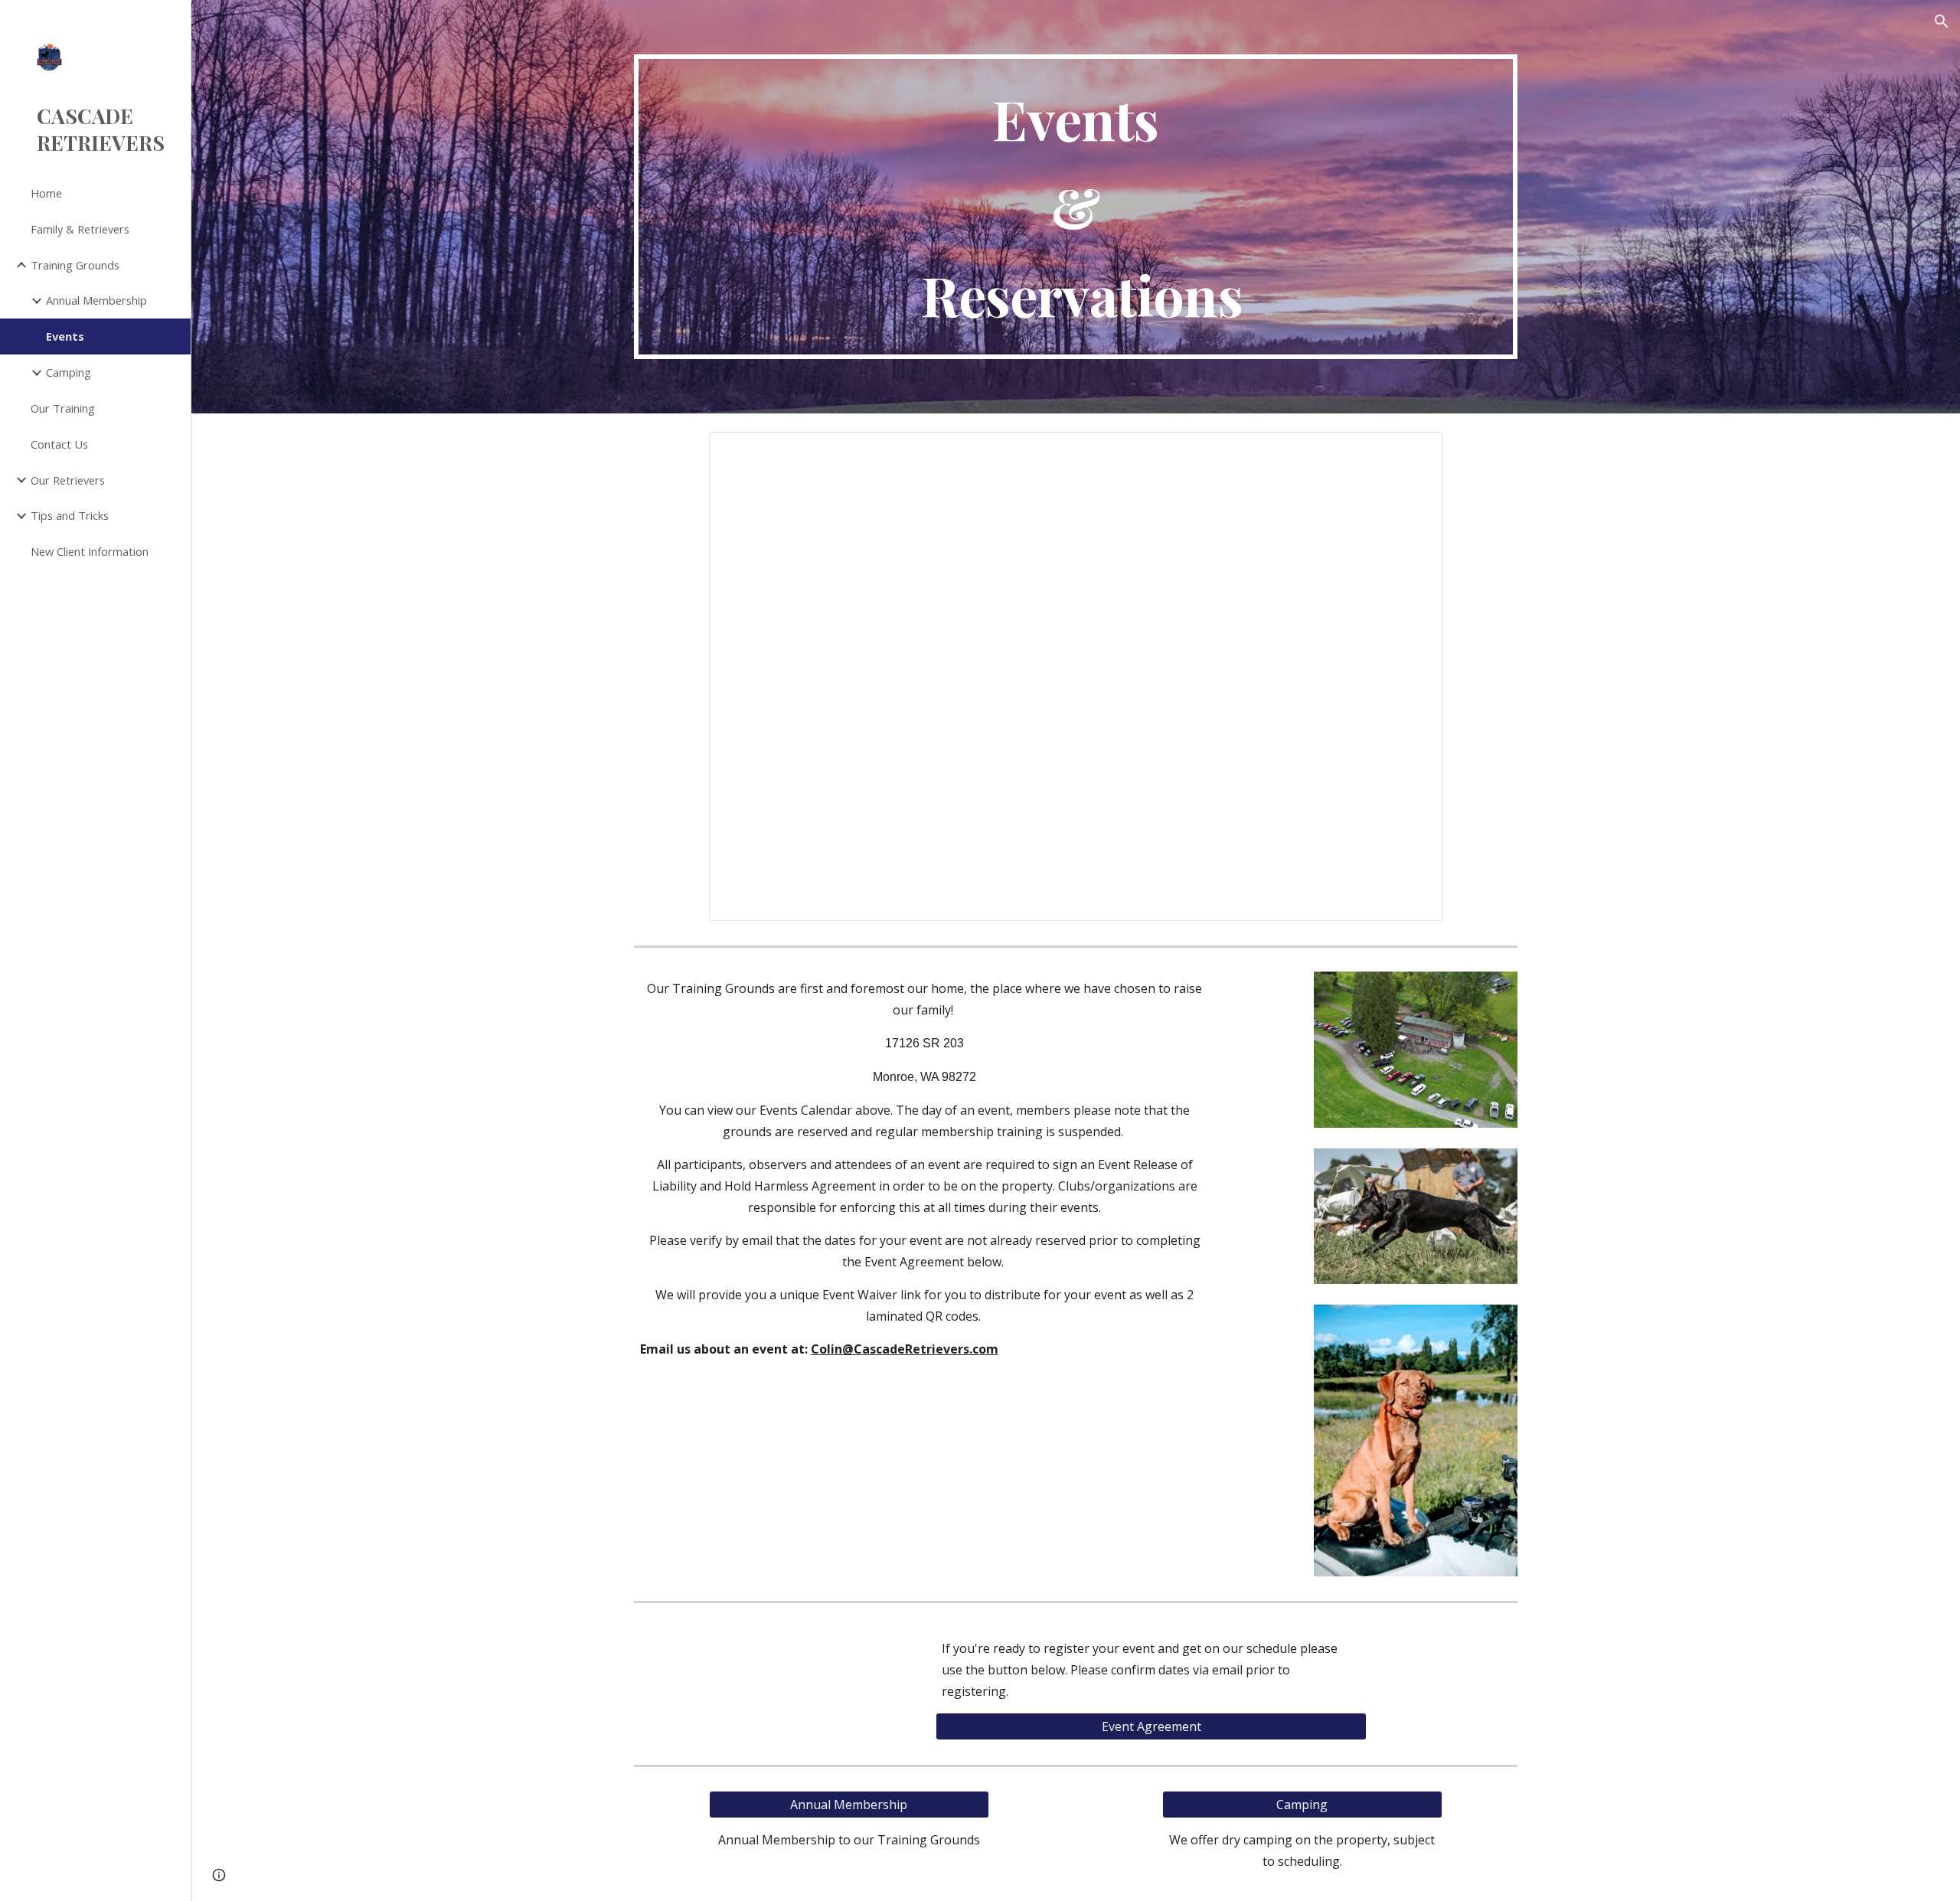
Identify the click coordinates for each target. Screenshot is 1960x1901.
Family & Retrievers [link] (80, 229)
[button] (1942, 21)
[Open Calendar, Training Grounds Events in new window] (1413, 452)
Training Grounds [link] (75, 265)
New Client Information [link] (90, 551)
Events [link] (65, 336)
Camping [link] (69, 372)
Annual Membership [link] (96, 300)
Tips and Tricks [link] (70, 515)
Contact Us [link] (59, 444)
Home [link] (46, 193)
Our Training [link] (63, 408)
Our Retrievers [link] (68, 480)
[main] (1076, 207)
